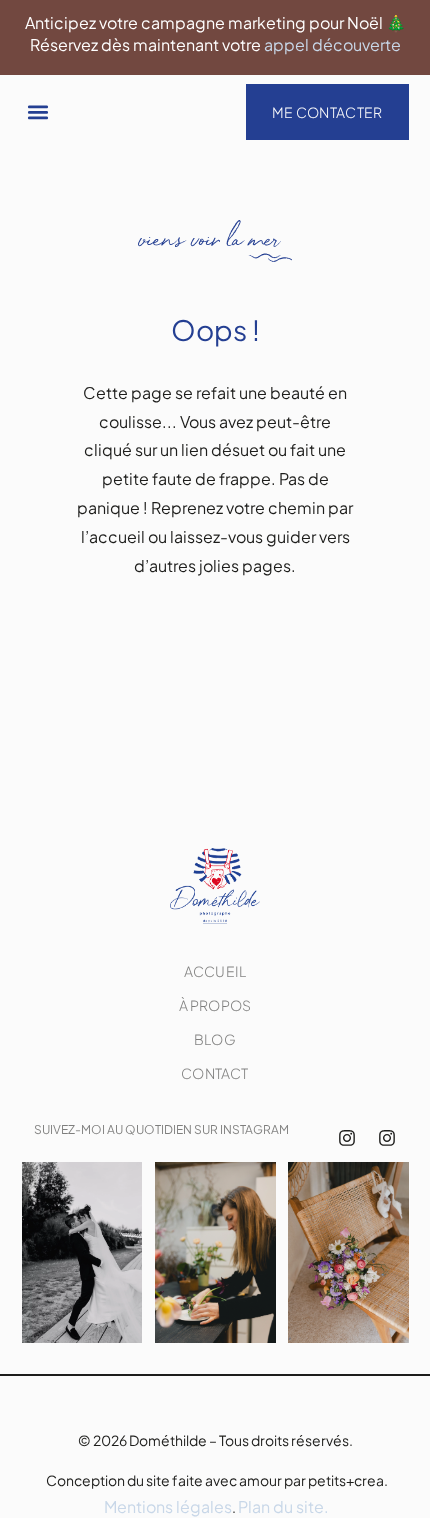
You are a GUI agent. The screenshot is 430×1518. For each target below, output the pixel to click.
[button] (38, 111)
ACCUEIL (215, 971)
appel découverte (332, 44)
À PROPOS (215, 1005)
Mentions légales (168, 1506)
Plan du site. (283, 1506)
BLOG (215, 1039)
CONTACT (214, 1073)
